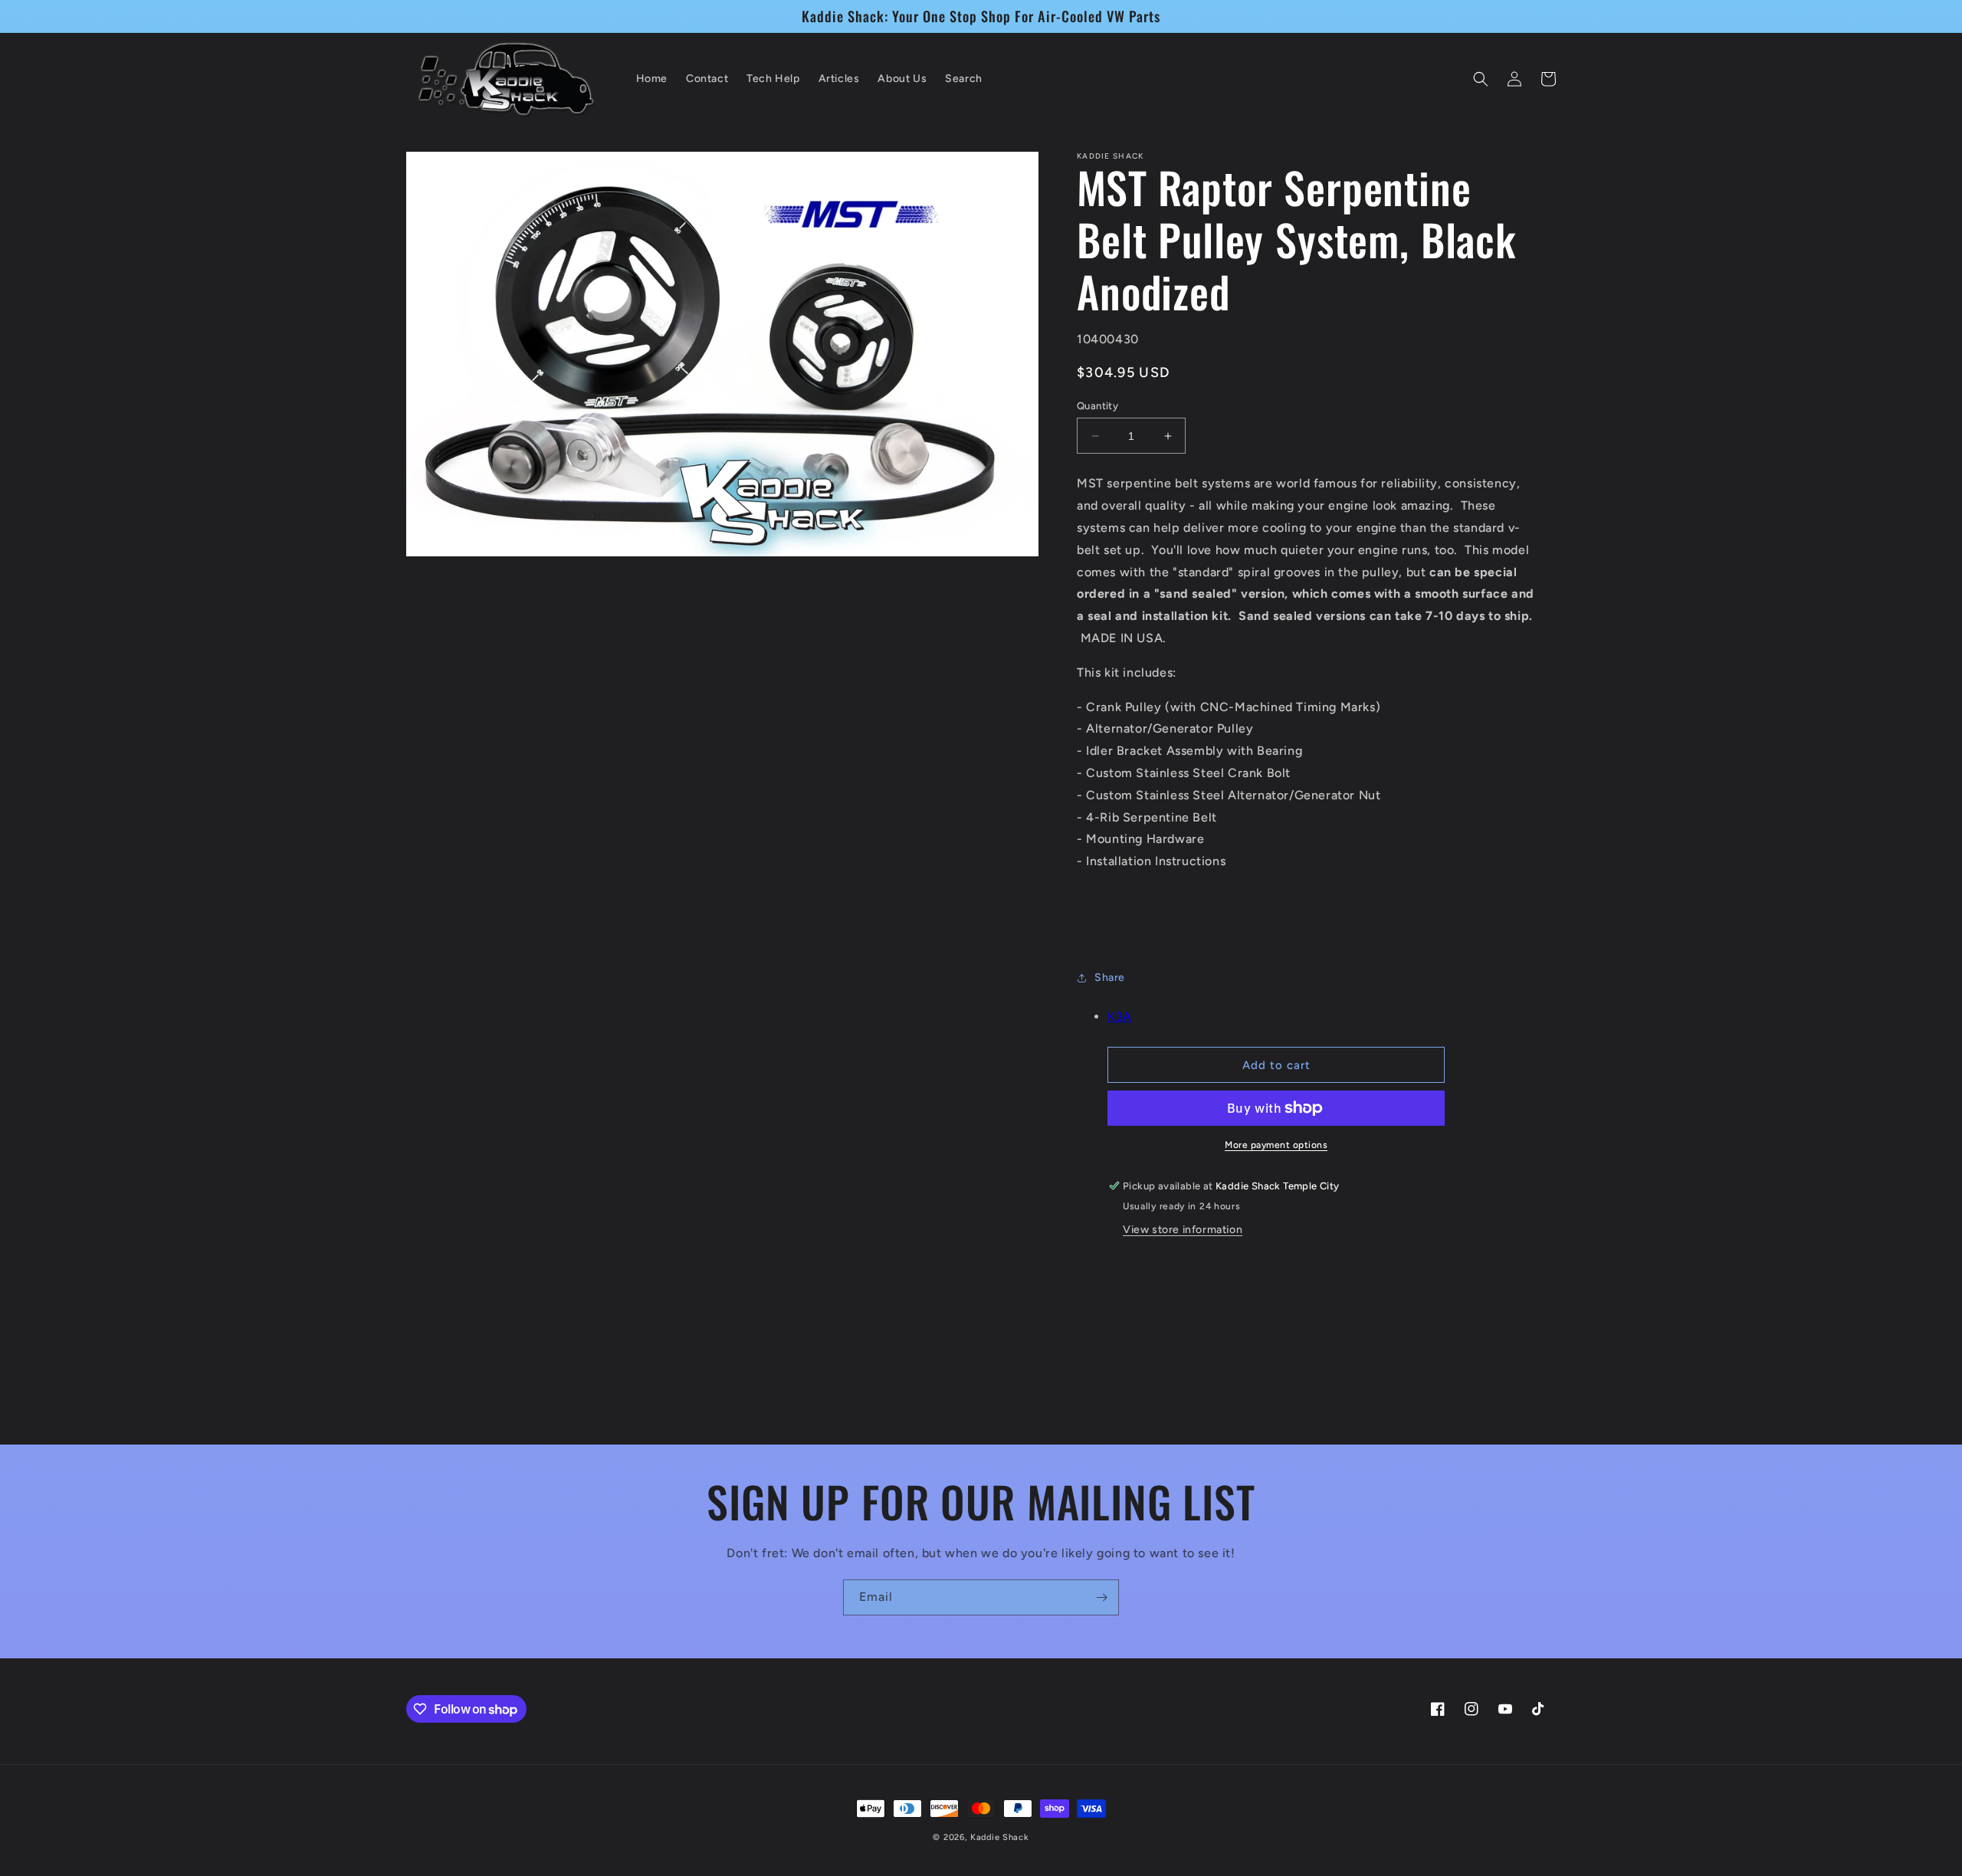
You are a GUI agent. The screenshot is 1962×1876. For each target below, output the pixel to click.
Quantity (1097, 406)
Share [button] (1110, 977)
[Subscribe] (1101, 1597)
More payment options (1276, 1145)
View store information (1183, 1230)
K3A (1120, 1017)
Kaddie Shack (999, 1837)
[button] (1481, 79)
